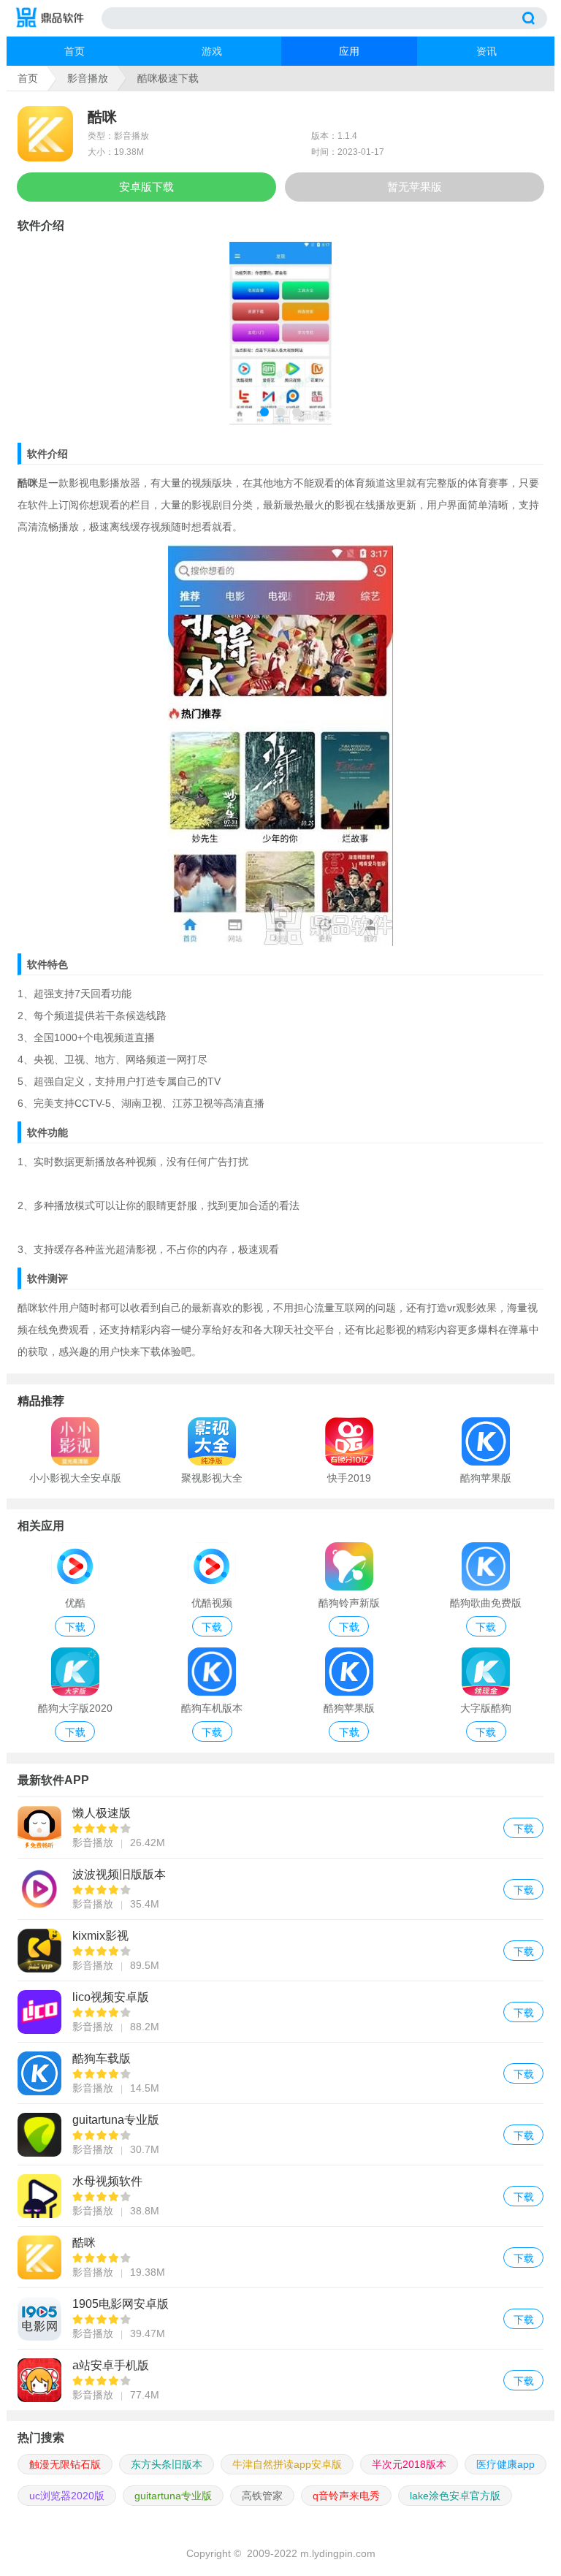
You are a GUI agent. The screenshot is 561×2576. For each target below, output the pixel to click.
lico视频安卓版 (280, 2012)
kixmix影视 (280, 1950)
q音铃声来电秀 (346, 2496)
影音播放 (88, 78)
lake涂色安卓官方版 (455, 2496)
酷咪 (280, 2257)
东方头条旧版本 (167, 2464)
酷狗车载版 (280, 2073)
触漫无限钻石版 (65, 2464)
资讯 (486, 51)
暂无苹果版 (415, 187)
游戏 (212, 51)
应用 (349, 51)
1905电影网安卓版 (280, 2318)
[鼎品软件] (58, 18)
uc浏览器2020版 (67, 2496)
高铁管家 (262, 2496)
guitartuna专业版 (280, 2134)
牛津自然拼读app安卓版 (287, 2464)
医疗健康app (505, 2464)
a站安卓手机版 (280, 2380)
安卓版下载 (146, 187)
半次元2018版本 (409, 2464)
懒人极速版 (280, 1828)
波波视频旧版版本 (280, 1889)
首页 (75, 51)
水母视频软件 (280, 2196)
